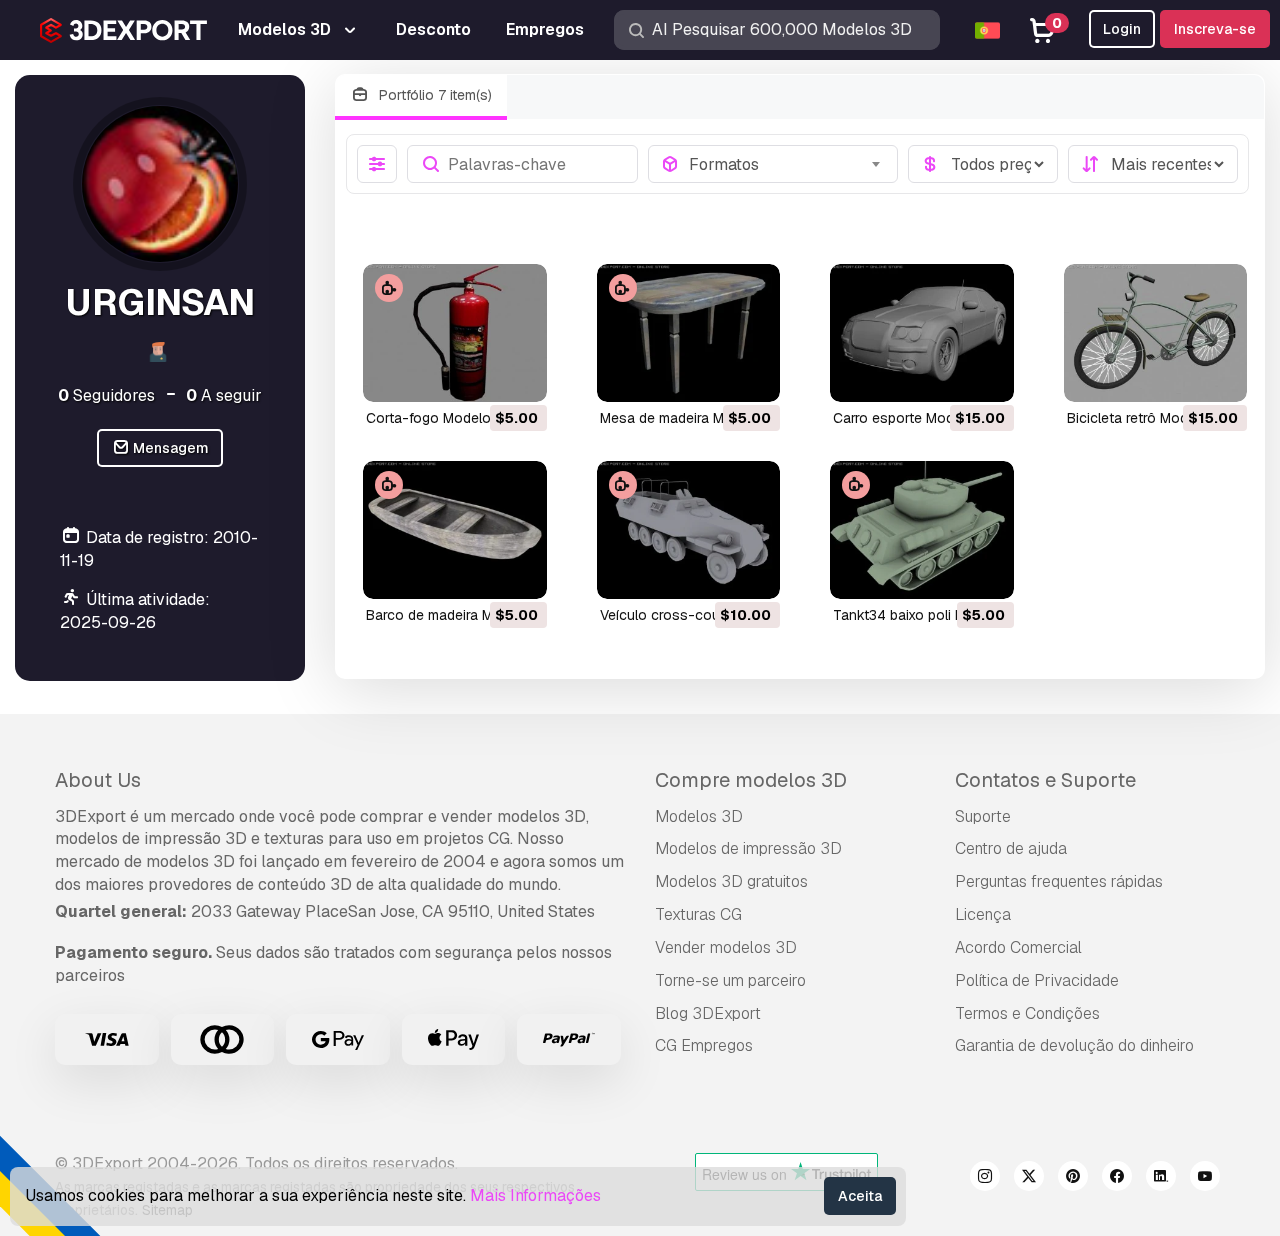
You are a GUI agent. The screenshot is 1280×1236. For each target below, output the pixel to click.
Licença (983, 914)
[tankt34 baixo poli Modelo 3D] (922, 530)
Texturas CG (698, 914)
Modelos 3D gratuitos (731, 881)
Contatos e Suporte (1045, 780)
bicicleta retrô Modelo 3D (1148, 418)
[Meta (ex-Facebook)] (1117, 1179)
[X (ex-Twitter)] (1029, 1179)
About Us (98, 780)
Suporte (983, 816)
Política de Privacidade (1037, 980)
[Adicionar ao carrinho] (477, 374)
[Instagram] (985, 1179)
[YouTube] (1205, 1179)
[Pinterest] (1073, 1179)
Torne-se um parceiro (730, 980)
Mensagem (169, 448)
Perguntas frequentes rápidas (1059, 881)
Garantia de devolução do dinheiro (1074, 1045)
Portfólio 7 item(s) (433, 95)
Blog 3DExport (708, 1013)
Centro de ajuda (1011, 848)
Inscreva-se (1215, 29)
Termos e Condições (1027, 1013)
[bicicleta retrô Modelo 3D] (1156, 333)
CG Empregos (704, 1045)
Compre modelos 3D (751, 780)
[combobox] (787, 164)
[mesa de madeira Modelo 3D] (689, 333)
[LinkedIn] (1161, 1179)
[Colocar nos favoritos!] (518, 374)
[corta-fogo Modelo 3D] (455, 333)
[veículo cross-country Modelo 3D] (689, 530)
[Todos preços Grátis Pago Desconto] (983, 164)
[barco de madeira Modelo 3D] (455, 530)
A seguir (224, 395)
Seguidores (106, 395)
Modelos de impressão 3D (748, 848)
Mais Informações (535, 1195)
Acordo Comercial (1018, 947)
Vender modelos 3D (726, 947)
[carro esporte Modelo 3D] (922, 333)
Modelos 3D (699, 816)
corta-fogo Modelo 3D (439, 418)
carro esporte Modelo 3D (914, 418)
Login (1122, 29)
